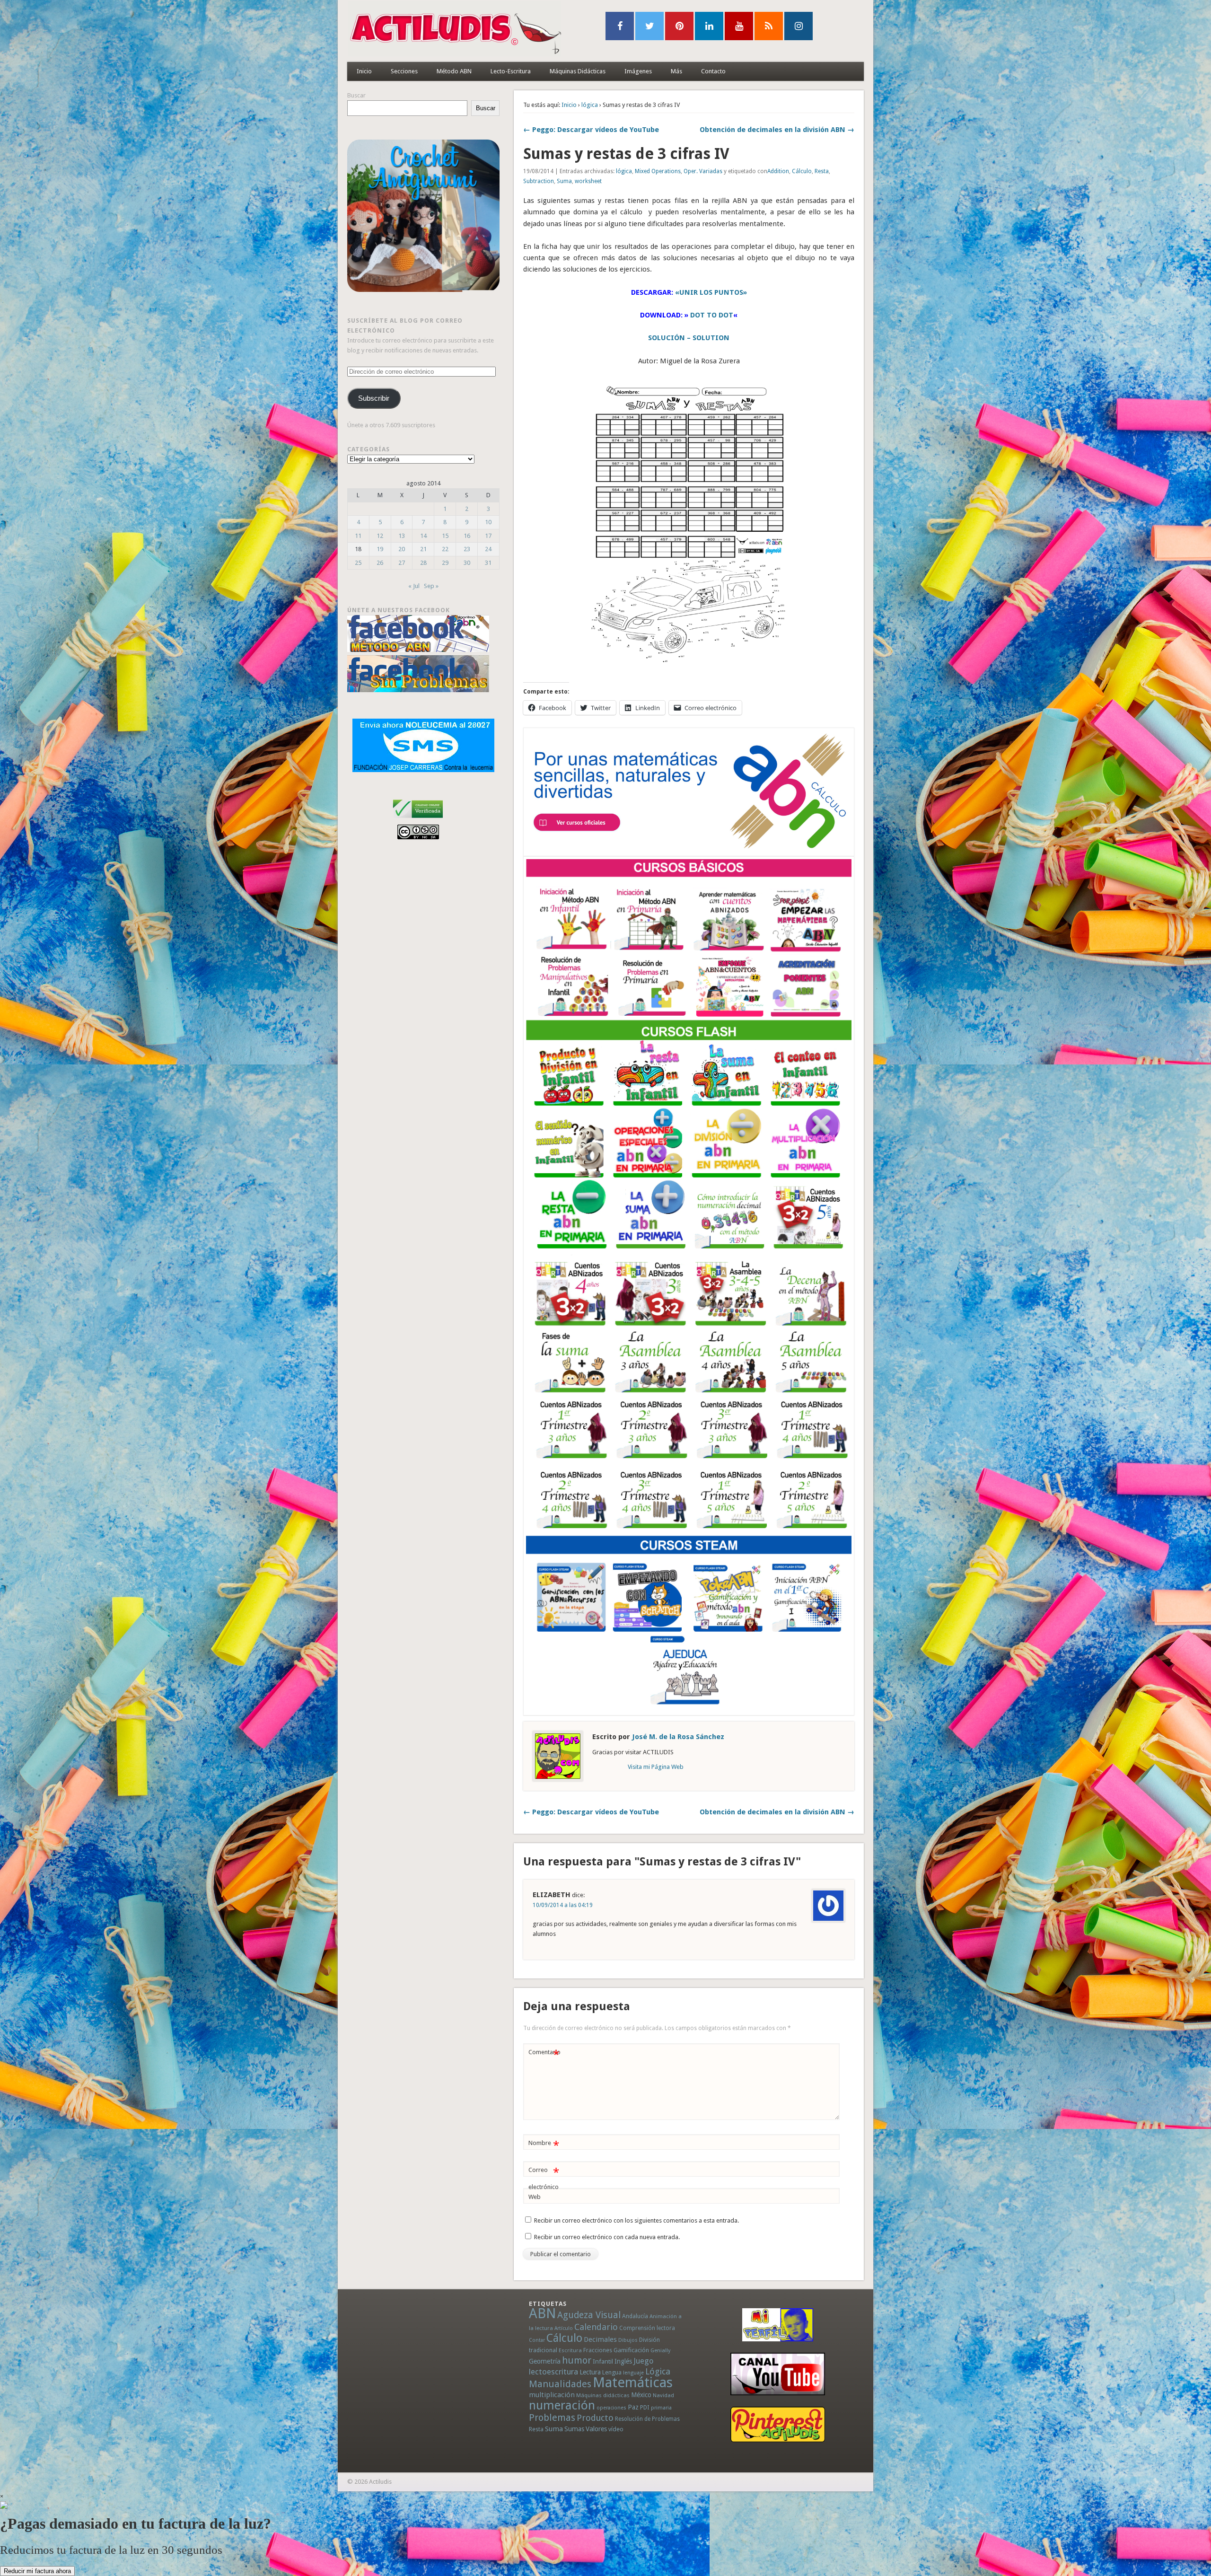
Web (535, 2197)
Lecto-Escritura (511, 71)
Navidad (663, 2395)
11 (358, 536)
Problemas (552, 2418)
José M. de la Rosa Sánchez (678, 1737)
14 (423, 536)
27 (402, 563)
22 (445, 549)
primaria (661, 2408)
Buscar (356, 95)
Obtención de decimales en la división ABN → (777, 130)
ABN (542, 2313)
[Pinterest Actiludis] (778, 2424)
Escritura (570, 2350)
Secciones (404, 71)
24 (488, 549)
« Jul (414, 586)
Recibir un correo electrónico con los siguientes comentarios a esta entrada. (636, 2220)
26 (380, 563)
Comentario (544, 2054)
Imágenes (638, 71)
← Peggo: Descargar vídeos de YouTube (591, 130)
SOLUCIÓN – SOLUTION (689, 338)
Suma (564, 181)
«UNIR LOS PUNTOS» (711, 292)
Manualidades (560, 2384)
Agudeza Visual (589, 2315)
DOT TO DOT (712, 315)
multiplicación (552, 2395)
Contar (537, 2340)
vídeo (616, 2429)
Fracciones (598, 2350)
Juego (643, 2361)
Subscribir (374, 398)
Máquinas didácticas (603, 2395)
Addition (778, 171)
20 (402, 549)
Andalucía (635, 2316)
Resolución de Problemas (647, 2419)
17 (488, 536)
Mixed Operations (658, 171)
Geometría (545, 2361)
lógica (590, 105)
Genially (660, 2351)
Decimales (600, 2339)
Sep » (431, 586)
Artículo (564, 2328)
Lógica (658, 2371)
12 (380, 536)
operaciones (611, 2408)
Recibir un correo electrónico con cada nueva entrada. (607, 2237)
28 (423, 563)
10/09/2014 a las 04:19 (563, 1905)
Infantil (603, 2361)
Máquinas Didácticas (578, 71)
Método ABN (454, 71)
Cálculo (802, 171)
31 (488, 563)
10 (488, 522)
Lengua (612, 2372)
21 (423, 549)
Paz (633, 2407)
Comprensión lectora (647, 2328)
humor (577, 2360)
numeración (562, 2405)
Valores (596, 2429)
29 (445, 563)
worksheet (588, 181)
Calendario (596, 2327)
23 (467, 549)
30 (467, 563)
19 (380, 549)
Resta (822, 171)
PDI (645, 2407)
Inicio (364, 71)
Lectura (590, 2372)
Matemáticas (633, 2383)
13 (402, 536)
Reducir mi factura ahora (37, 2571)
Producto (595, 2418)
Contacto (713, 71)
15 (445, 536)
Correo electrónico (544, 2178)
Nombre (544, 2145)
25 (358, 563)
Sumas (574, 2429)
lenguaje (633, 2373)
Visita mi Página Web (656, 1767)
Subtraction (539, 181)
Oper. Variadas (703, 171)
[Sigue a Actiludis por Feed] (769, 26)
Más (676, 71)
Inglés (623, 2361)
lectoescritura (553, 2372)
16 (467, 536)
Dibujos (628, 2340)
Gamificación (631, 2350)
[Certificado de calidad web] (418, 820)
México (641, 2395)
